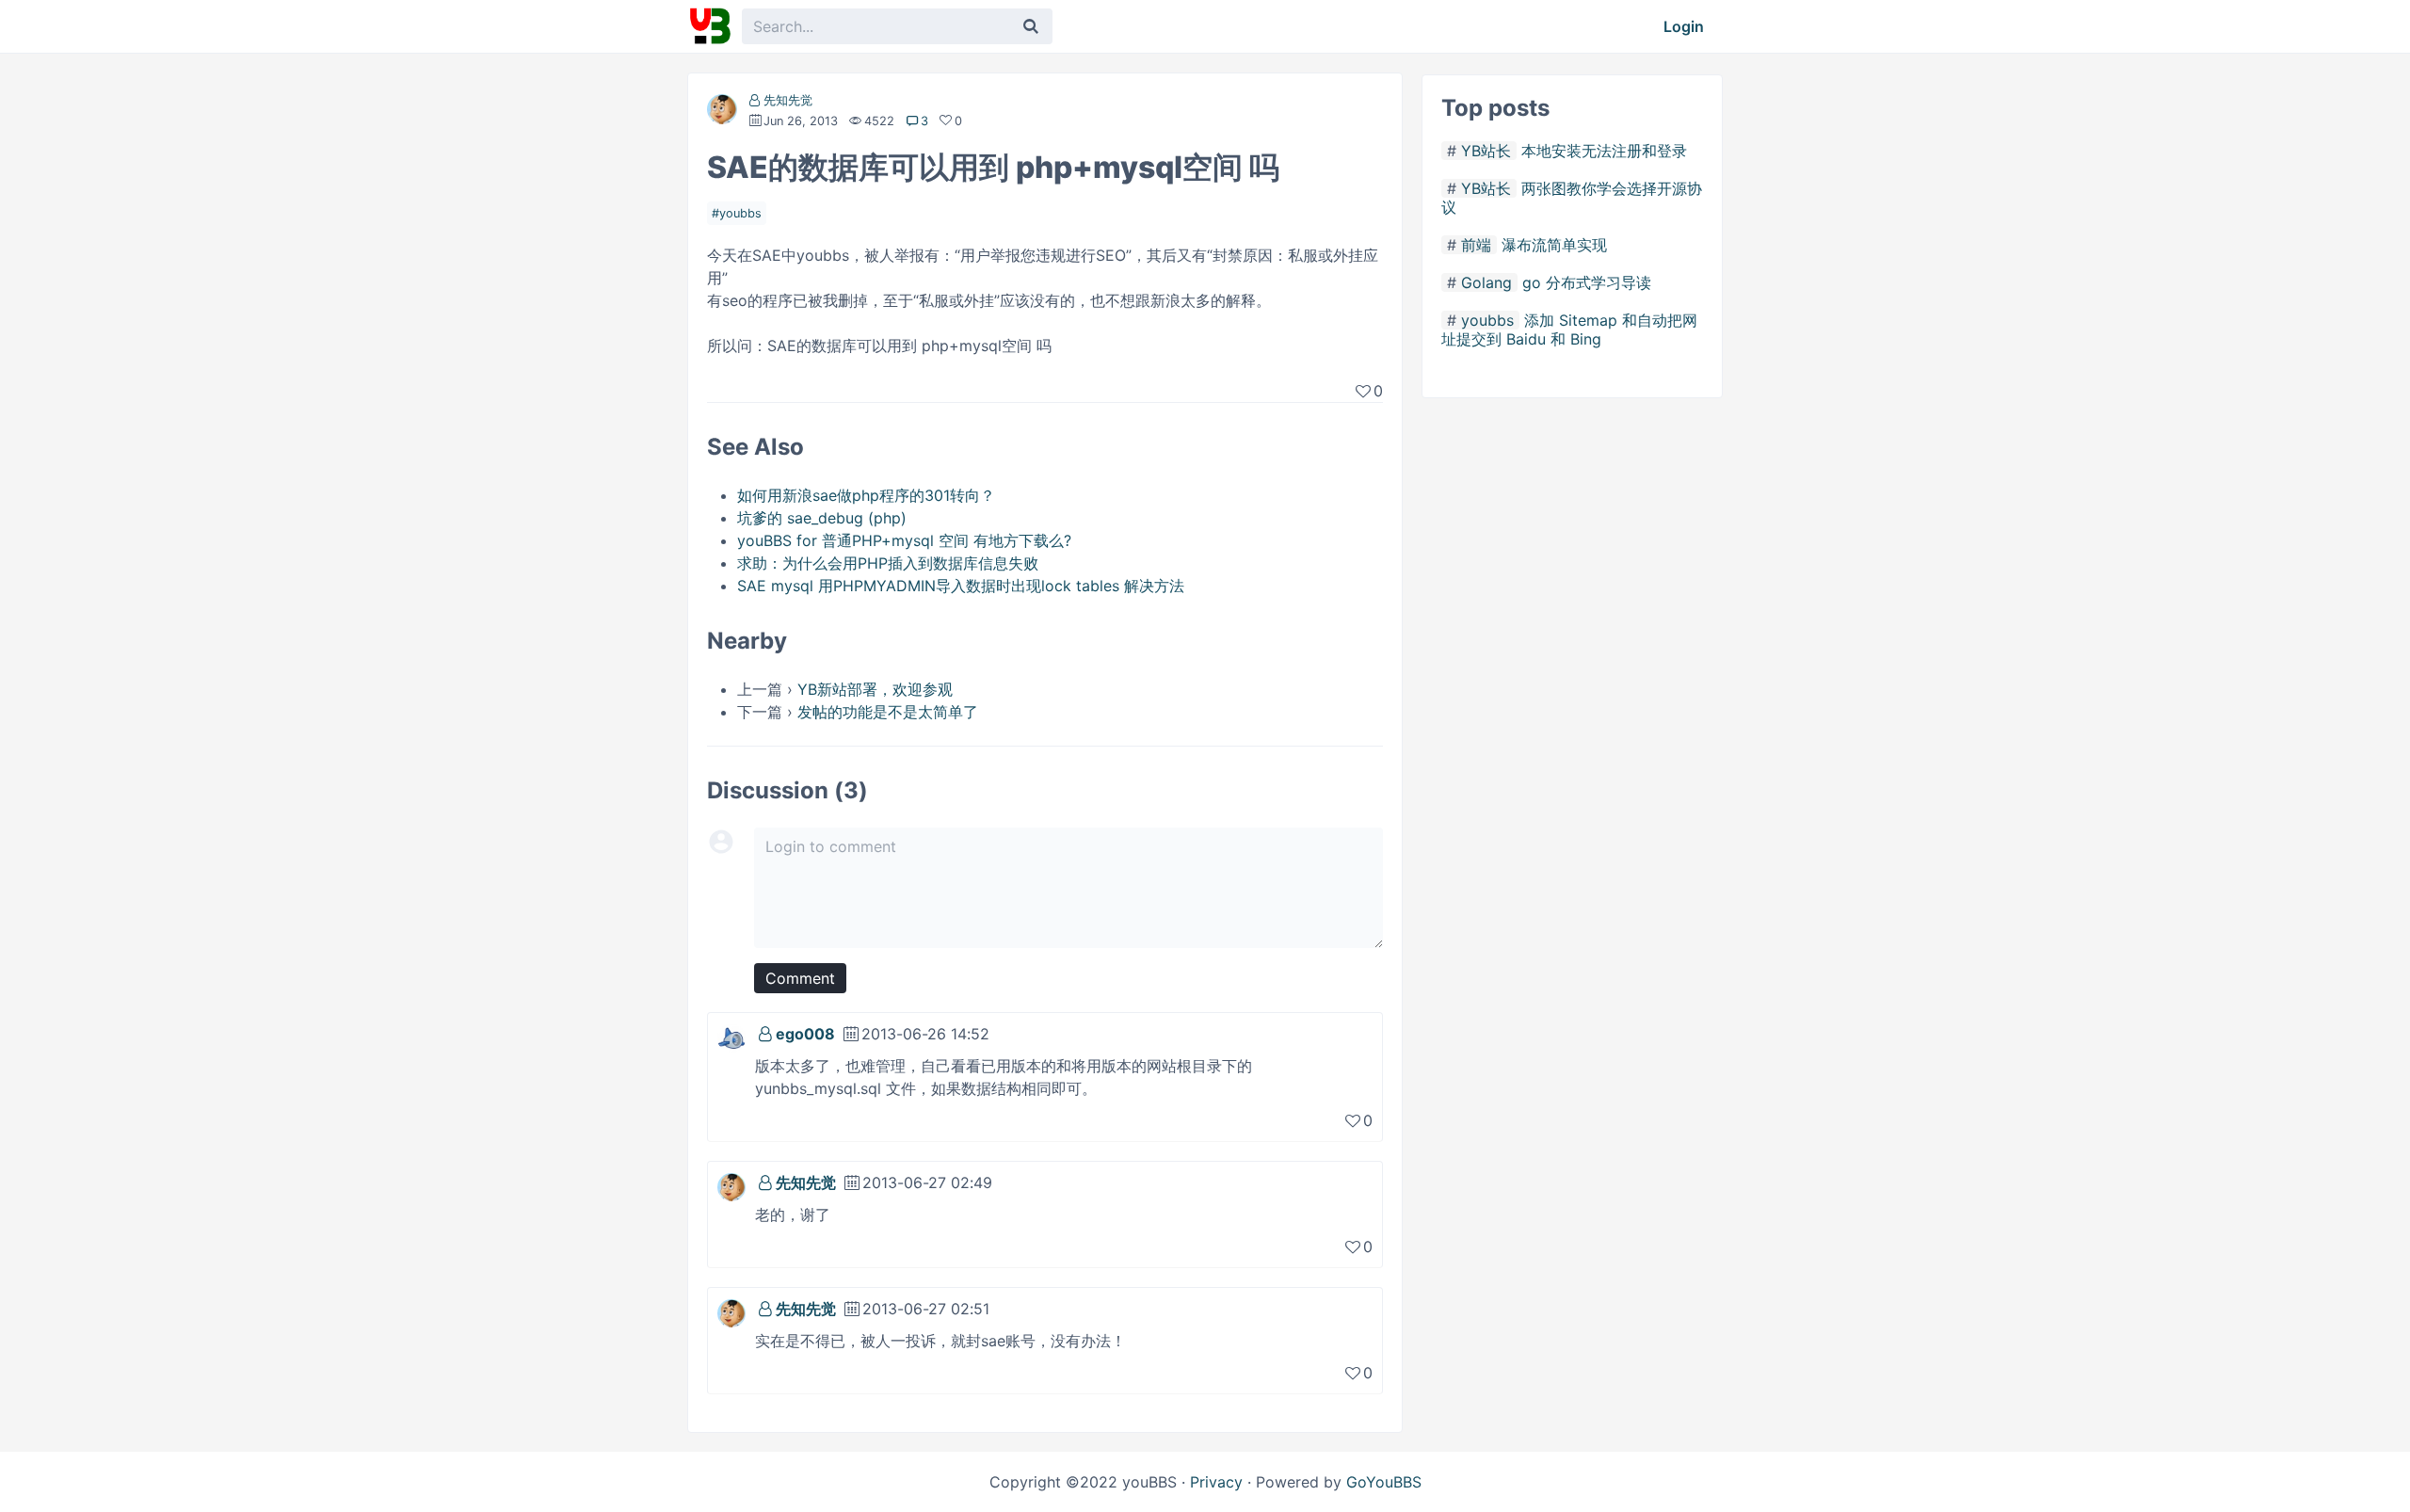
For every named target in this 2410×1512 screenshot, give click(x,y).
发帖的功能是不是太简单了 (888, 712)
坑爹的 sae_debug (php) (822, 518)
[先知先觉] (722, 113)
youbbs (740, 213)
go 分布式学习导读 (1587, 282)
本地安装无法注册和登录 (1604, 151)
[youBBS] (710, 26)
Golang (1486, 282)
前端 (1476, 245)
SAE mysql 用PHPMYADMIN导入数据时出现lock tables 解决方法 (961, 586)
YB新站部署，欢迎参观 (875, 689)
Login (1684, 26)
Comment (800, 978)
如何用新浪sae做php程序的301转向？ (866, 495)
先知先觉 (788, 100)
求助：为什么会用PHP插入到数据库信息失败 (888, 563)
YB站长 (1486, 151)
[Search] (1031, 26)
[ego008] (731, 1037)
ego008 (805, 1034)
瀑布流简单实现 (1554, 245)
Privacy (1216, 1482)
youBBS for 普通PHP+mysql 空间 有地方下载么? (904, 540)
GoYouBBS (1384, 1482)
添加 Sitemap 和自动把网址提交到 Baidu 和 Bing (1569, 330)
